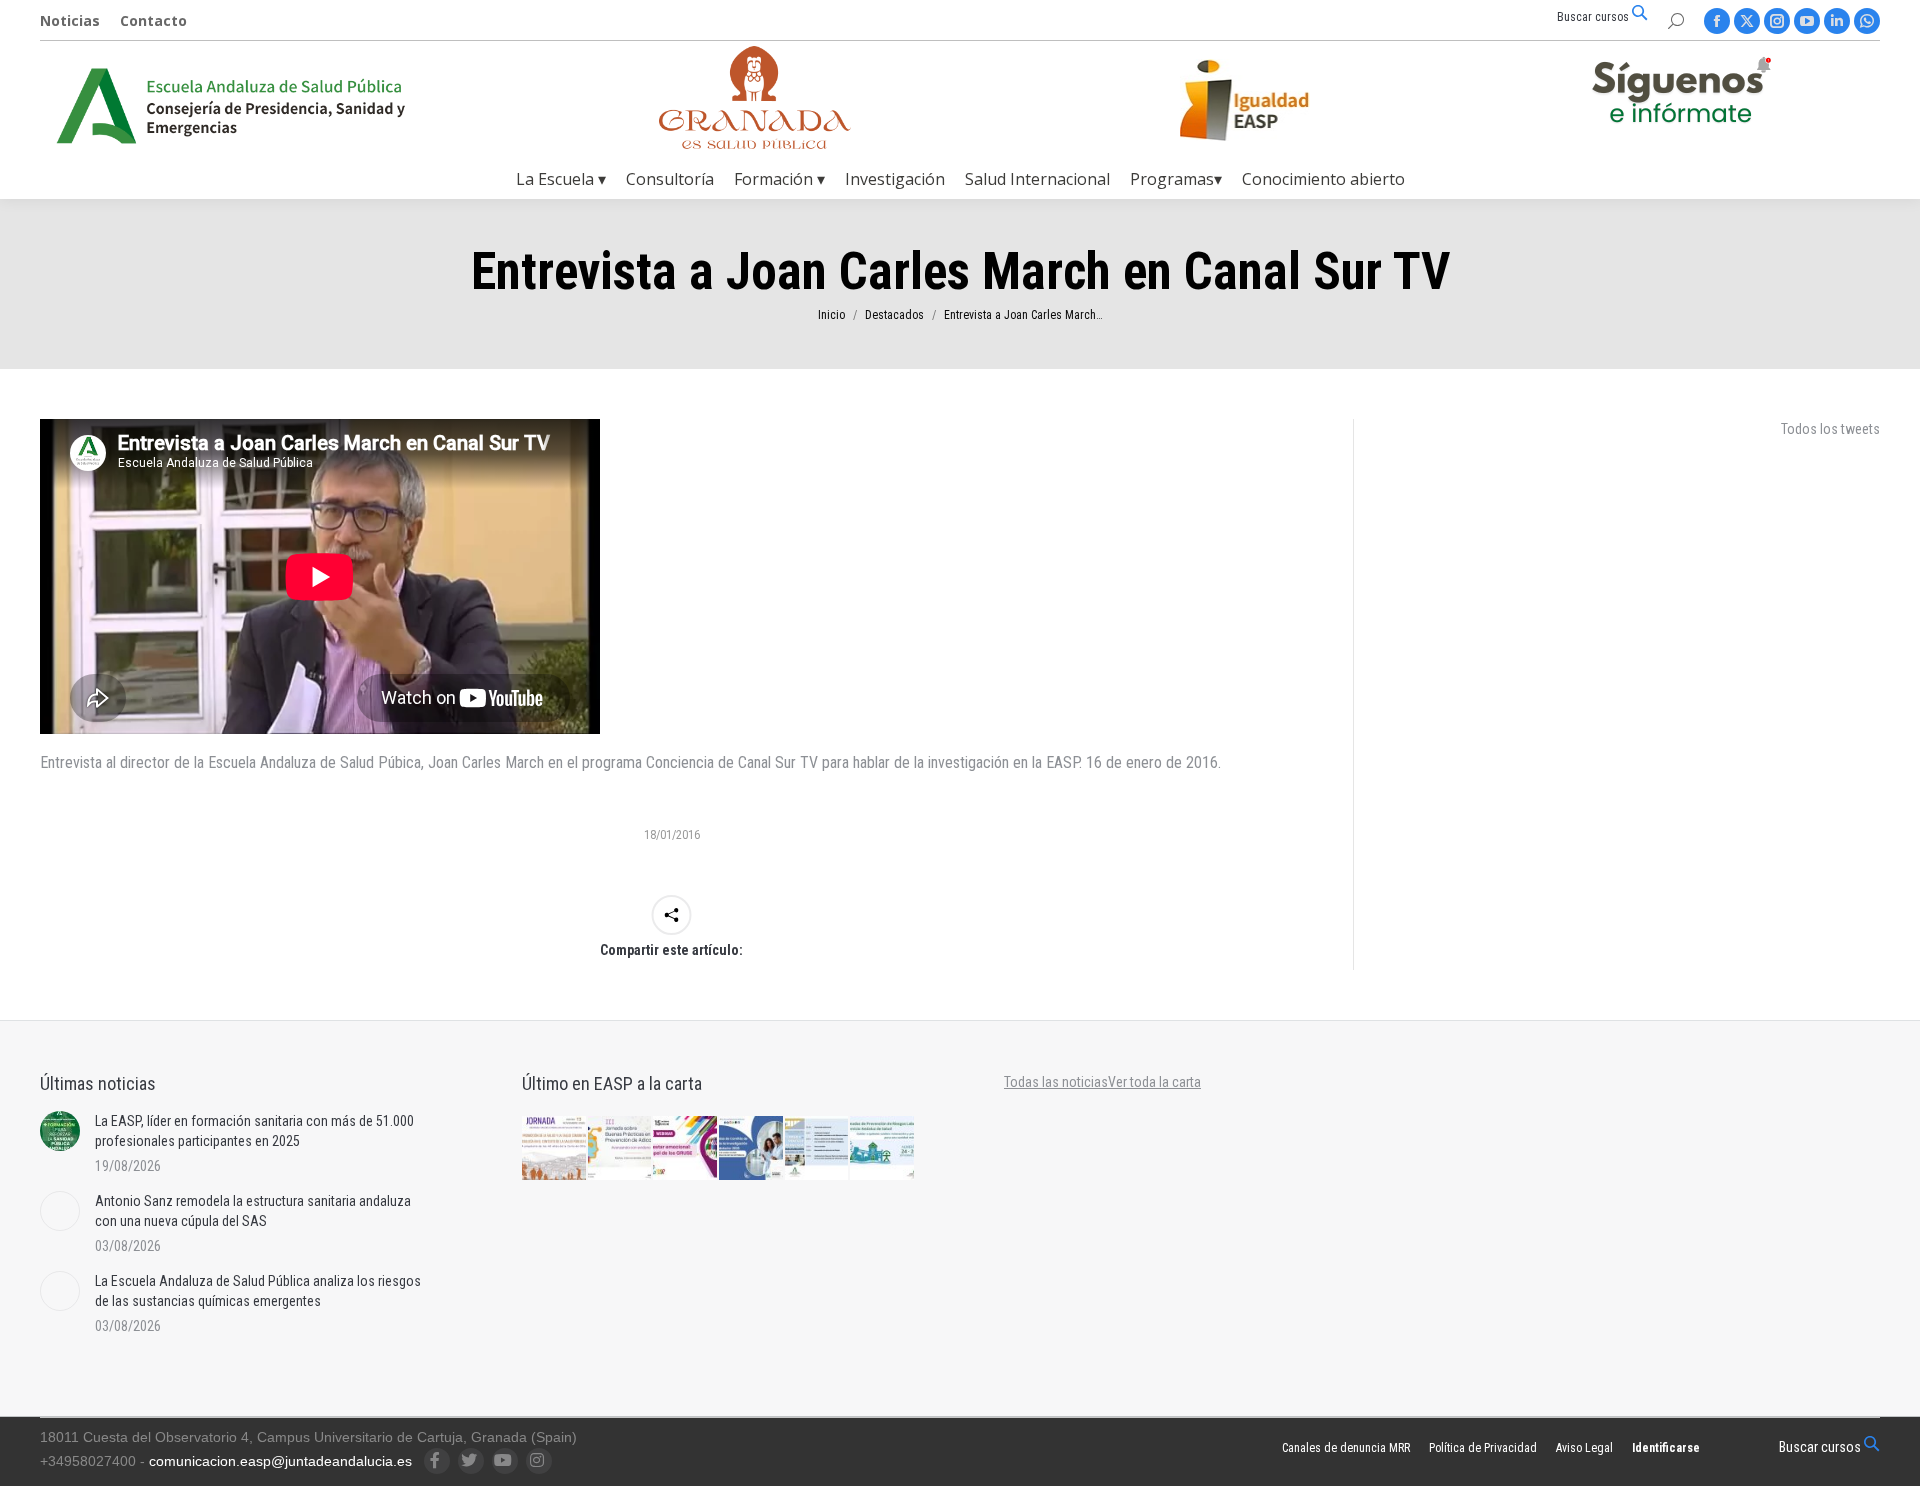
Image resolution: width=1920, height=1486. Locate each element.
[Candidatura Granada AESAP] (755, 143)
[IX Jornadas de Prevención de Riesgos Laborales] (883, 1149)
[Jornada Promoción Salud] (555, 1149)
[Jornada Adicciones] (621, 1149)
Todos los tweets (1830, 429)
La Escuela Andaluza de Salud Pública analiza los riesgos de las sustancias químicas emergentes (258, 1291)
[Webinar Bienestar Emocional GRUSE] (686, 1149)
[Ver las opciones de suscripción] (1681, 94)
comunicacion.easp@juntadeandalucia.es (280, 1461)
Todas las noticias (1056, 1082)
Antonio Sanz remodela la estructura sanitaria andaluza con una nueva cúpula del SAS (253, 1211)
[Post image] (60, 1131)
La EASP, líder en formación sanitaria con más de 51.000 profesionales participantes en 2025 (254, 1131)
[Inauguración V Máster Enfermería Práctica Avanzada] (818, 1149)
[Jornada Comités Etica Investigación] (752, 1149)
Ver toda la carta (1154, 1082)
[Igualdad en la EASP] (1276, 100)
